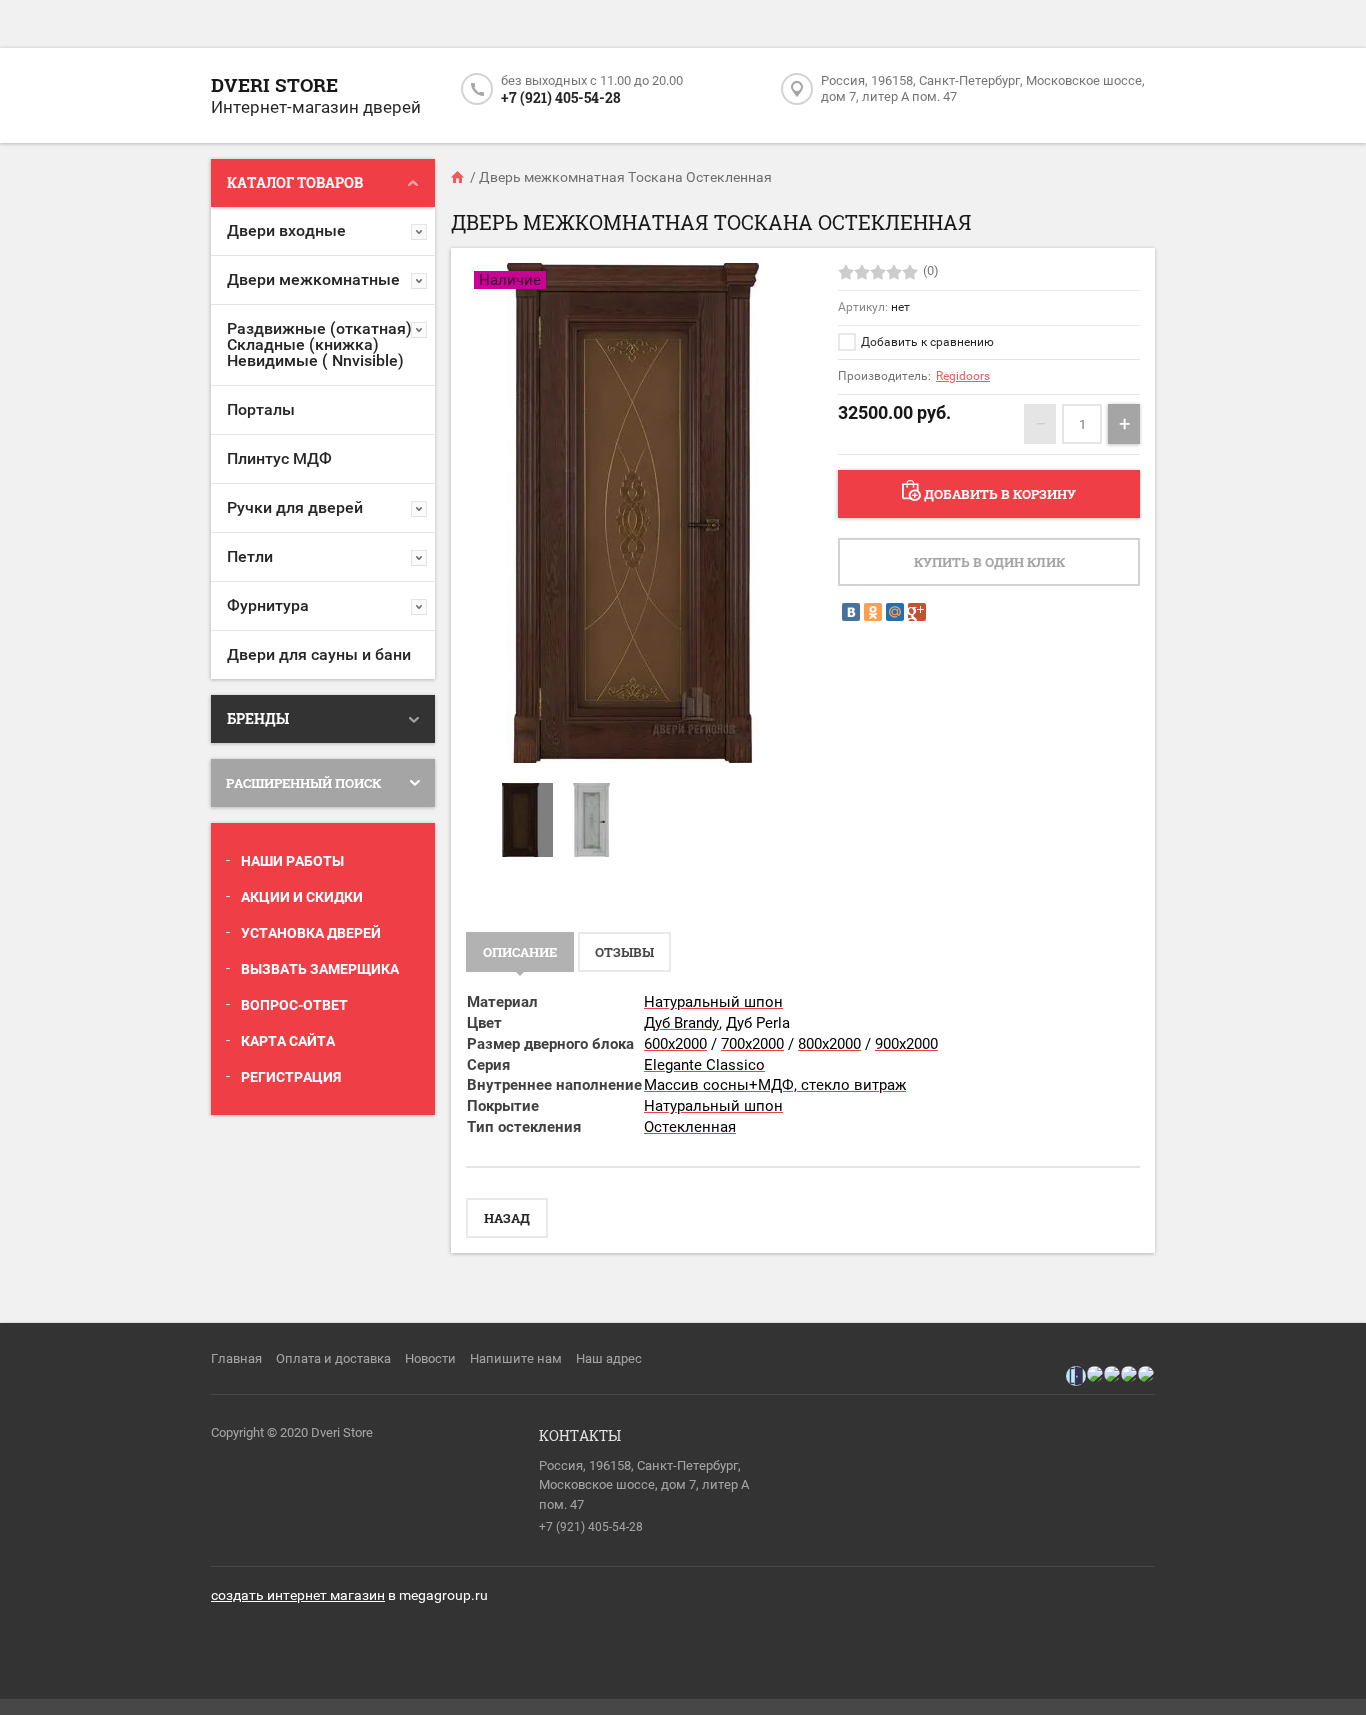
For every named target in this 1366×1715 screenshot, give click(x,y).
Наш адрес (609, 1358)
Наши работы (292, 861)
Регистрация (291, 1077)
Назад (507, 1218)
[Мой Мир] (895, 612)
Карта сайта (288, 1041)
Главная (236, 1358)
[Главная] (459, 177)
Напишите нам (516, 1358)
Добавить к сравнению (926, 342)
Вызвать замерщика (320, 969)
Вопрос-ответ (294, 1005)
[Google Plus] (917, 612)
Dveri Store (274, 84)
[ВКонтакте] (851, 612)
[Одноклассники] (873, 612)
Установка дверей (311, 933)
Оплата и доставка (333, 1358)
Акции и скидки (302, 897)
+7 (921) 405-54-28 (561, 97)
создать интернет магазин (298, 1595)
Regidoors (963, 376)
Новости (430, 1358)
